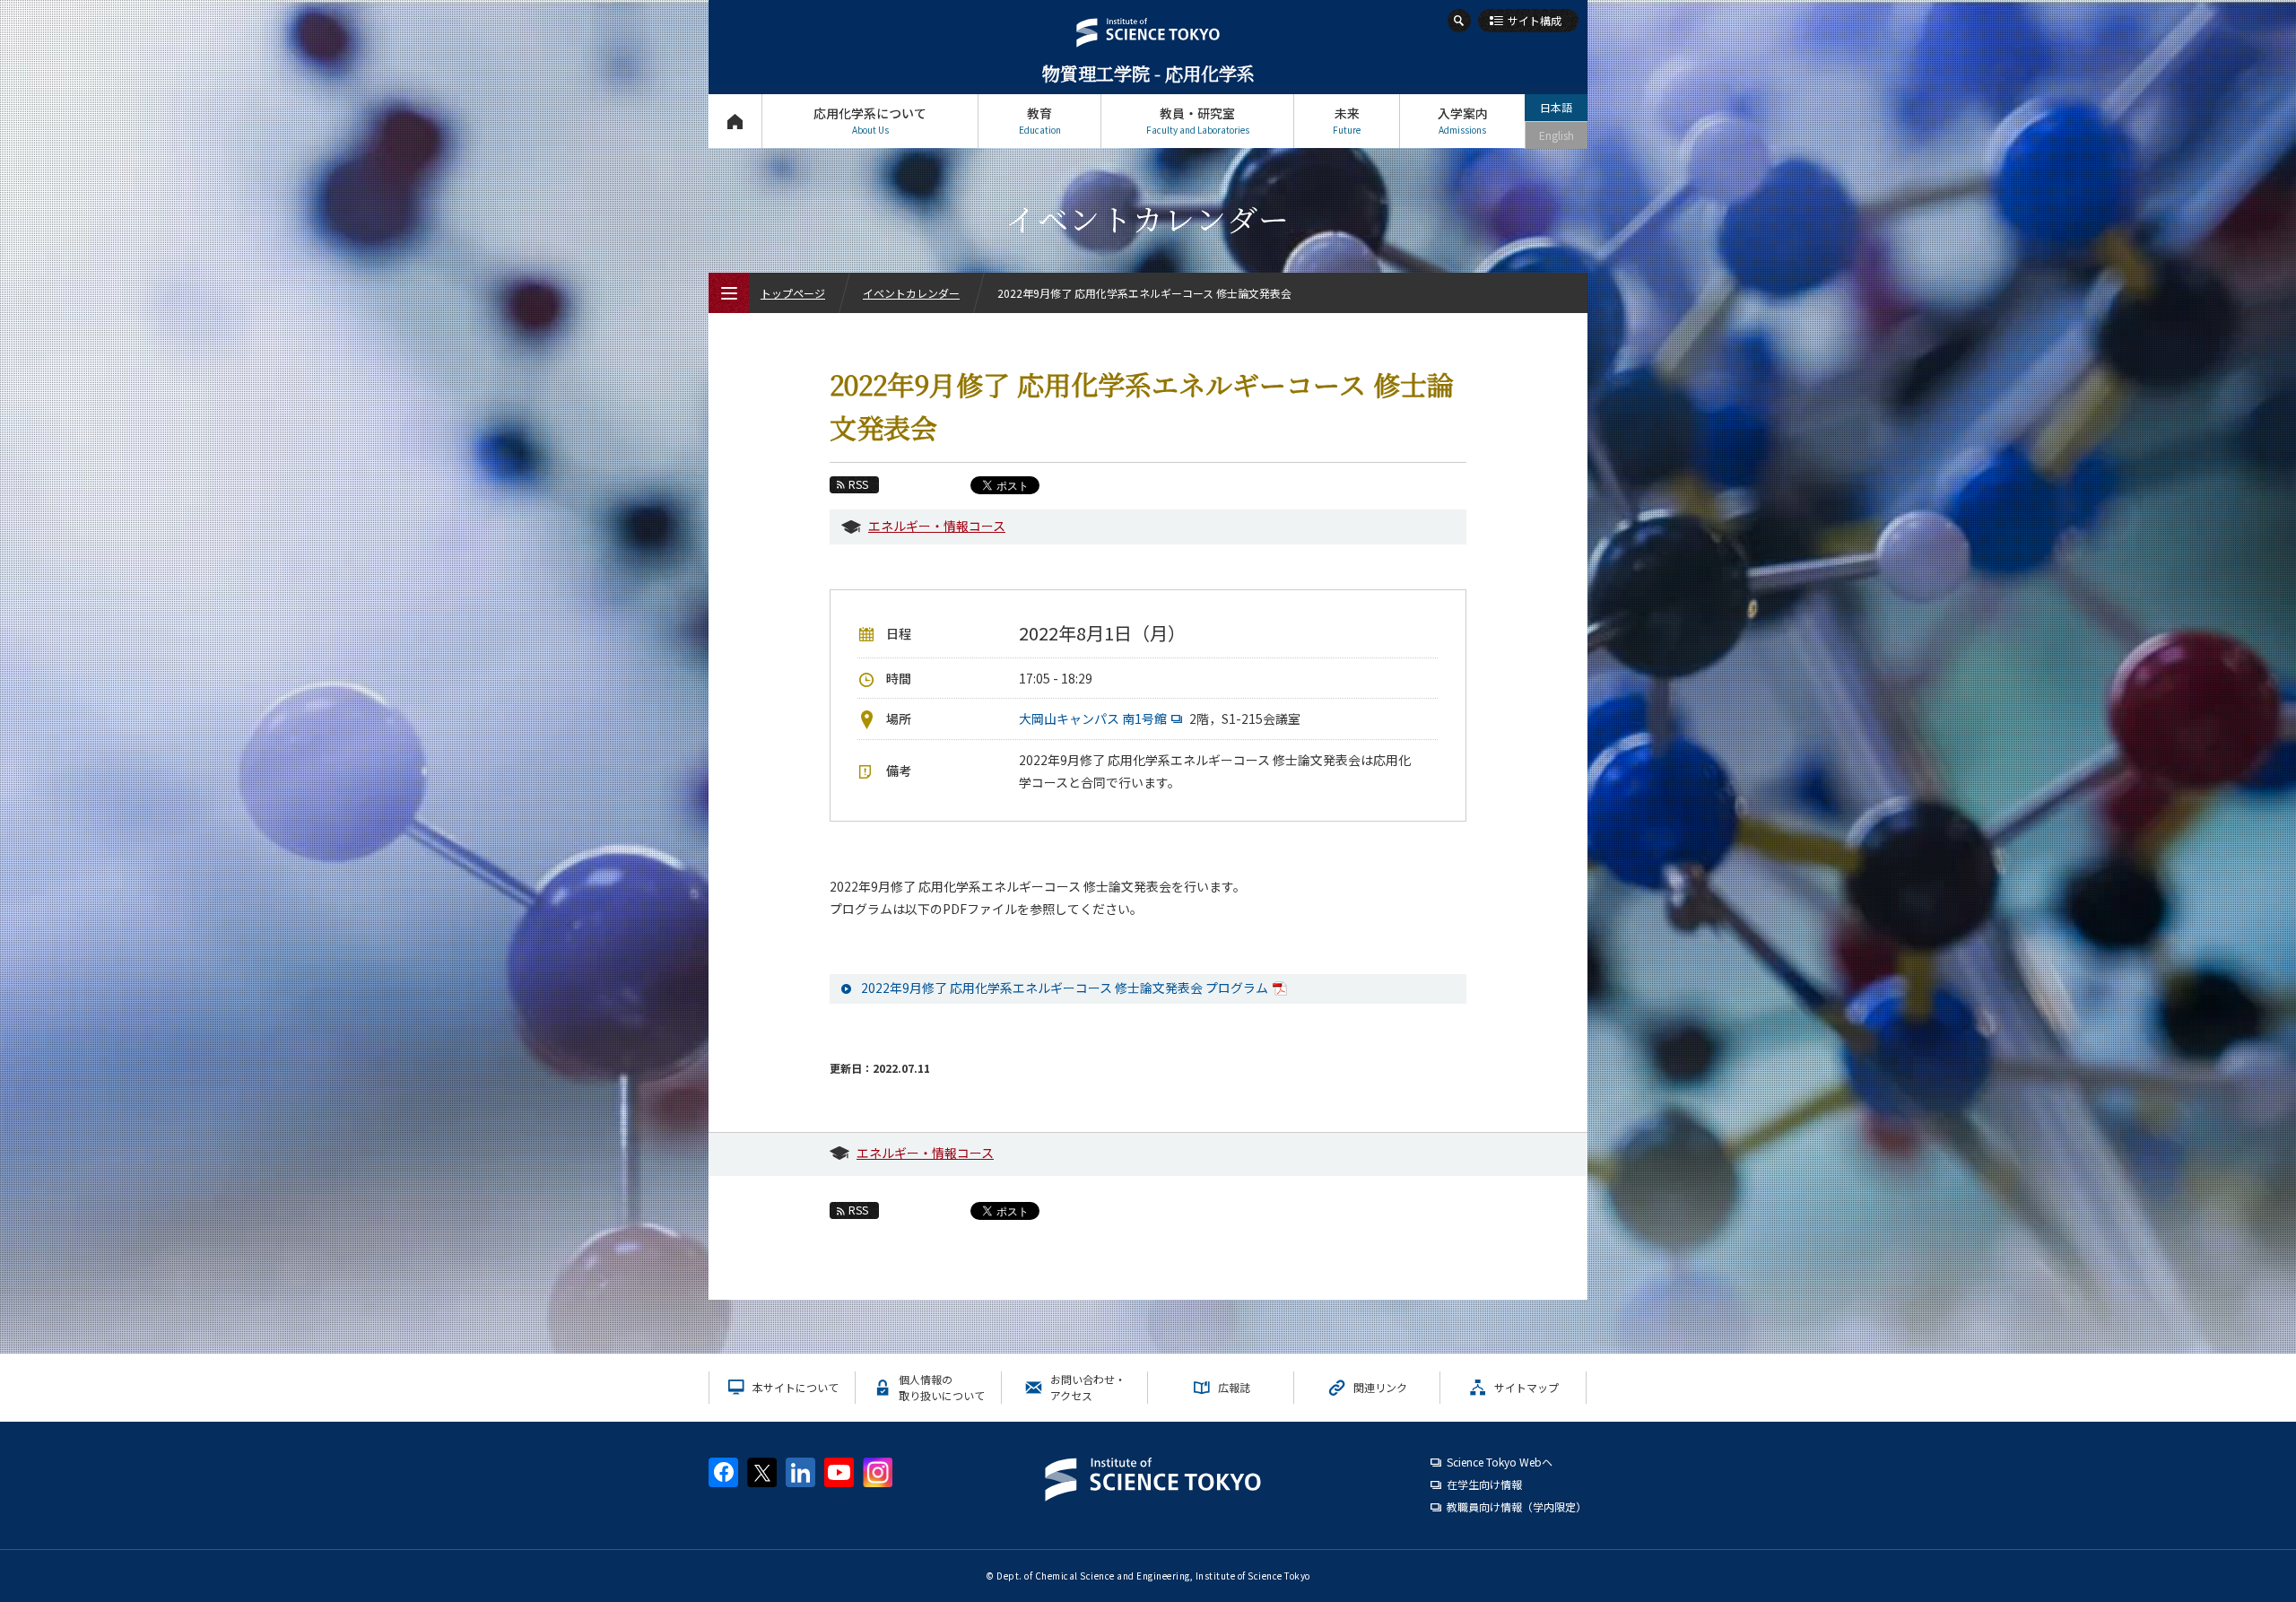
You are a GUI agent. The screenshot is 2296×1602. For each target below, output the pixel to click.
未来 (1347, 120)
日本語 (1556, 107)
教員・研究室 (1198, 120)
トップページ (735, 121)
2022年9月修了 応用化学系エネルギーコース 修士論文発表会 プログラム (1065, 988)
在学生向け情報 (1484, 1484)
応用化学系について (870, 120)
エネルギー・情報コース (937, 526)
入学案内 (1463, 120)
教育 (1040, 120)
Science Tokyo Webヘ (1500, 1462)
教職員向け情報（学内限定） (1517, 1506)
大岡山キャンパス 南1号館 (1093, 718)
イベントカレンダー (911, 293)
